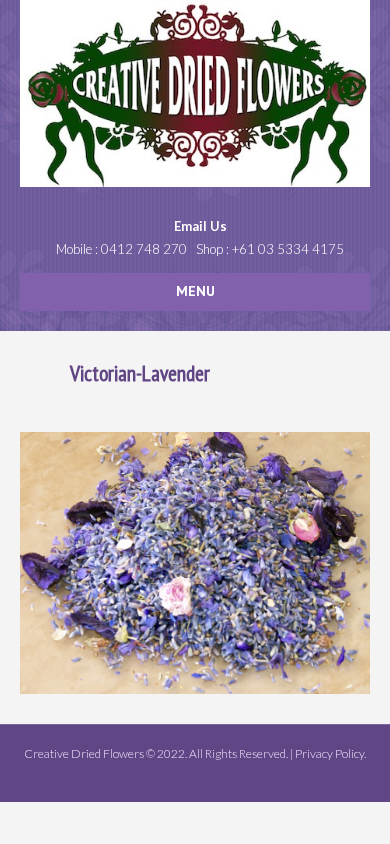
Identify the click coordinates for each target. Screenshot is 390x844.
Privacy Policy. (330, 753)
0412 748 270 (144, 249)
